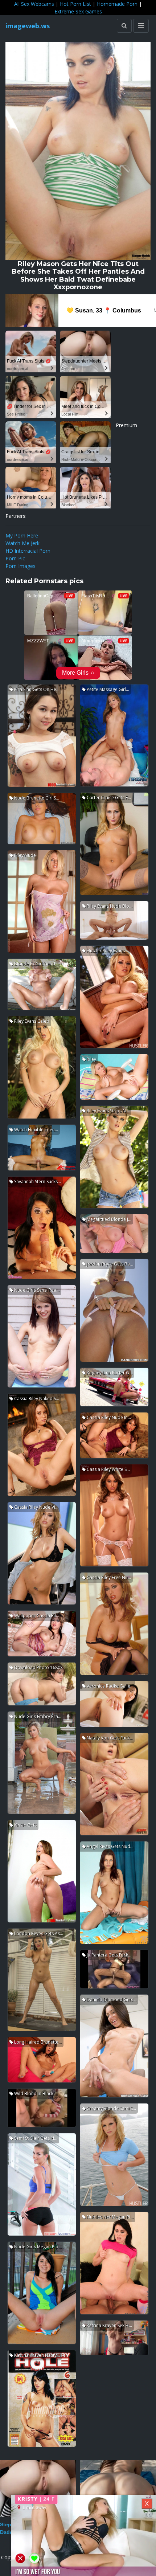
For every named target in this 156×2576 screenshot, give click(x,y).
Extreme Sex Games (78, 11)
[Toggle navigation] (141, 26)
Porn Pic (15, 558)
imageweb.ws (28, 26)
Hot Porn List (75, 4)
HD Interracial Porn (28, 551)
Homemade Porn (117, 4)
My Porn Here (22, 535)
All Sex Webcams (34, 4)
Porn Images (20, 566)
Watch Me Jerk (22, 543)
